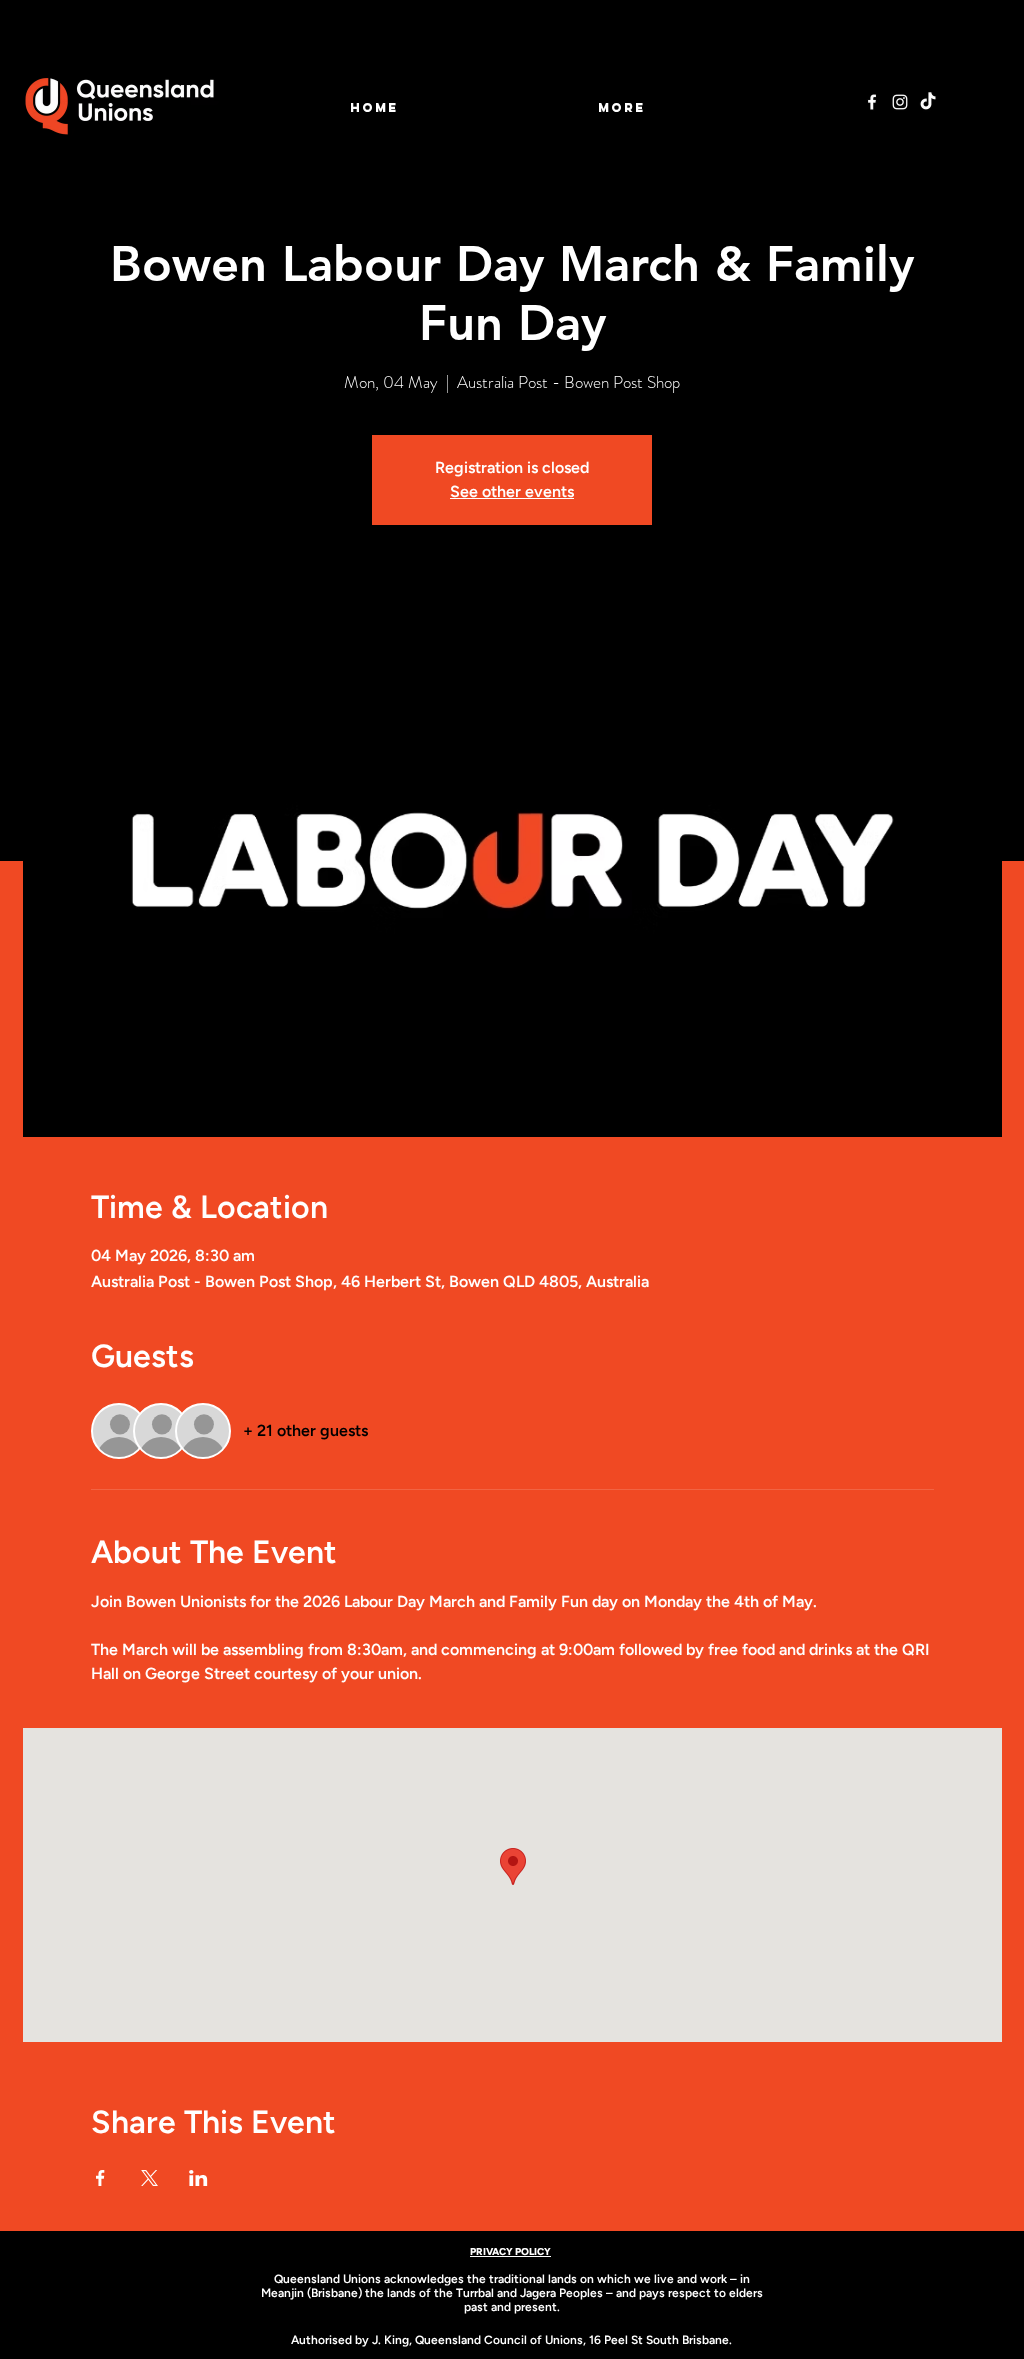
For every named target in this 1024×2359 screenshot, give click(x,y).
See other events (512, 491)
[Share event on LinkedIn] (198, 2178)
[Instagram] (900, 102)
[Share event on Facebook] (100, 2178)
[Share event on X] (149, 2178)
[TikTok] (928, 102)
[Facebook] (872, 102)
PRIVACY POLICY (510, 2251)
